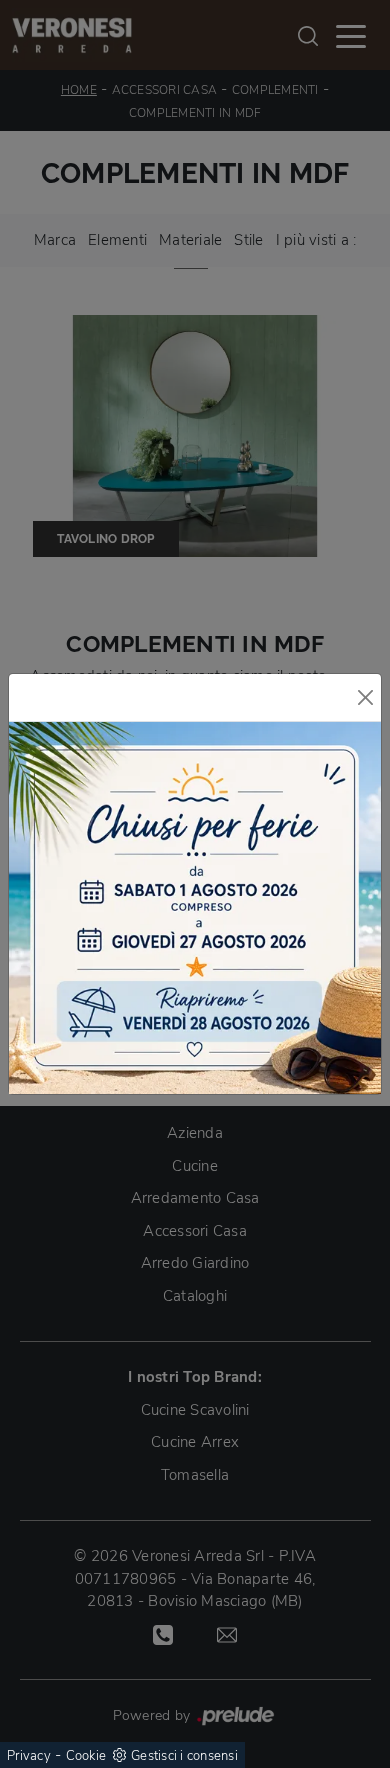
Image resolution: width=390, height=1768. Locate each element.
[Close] (365, 697)
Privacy (29, 1756)
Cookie (86, 1756)
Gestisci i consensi (184, 1756)
